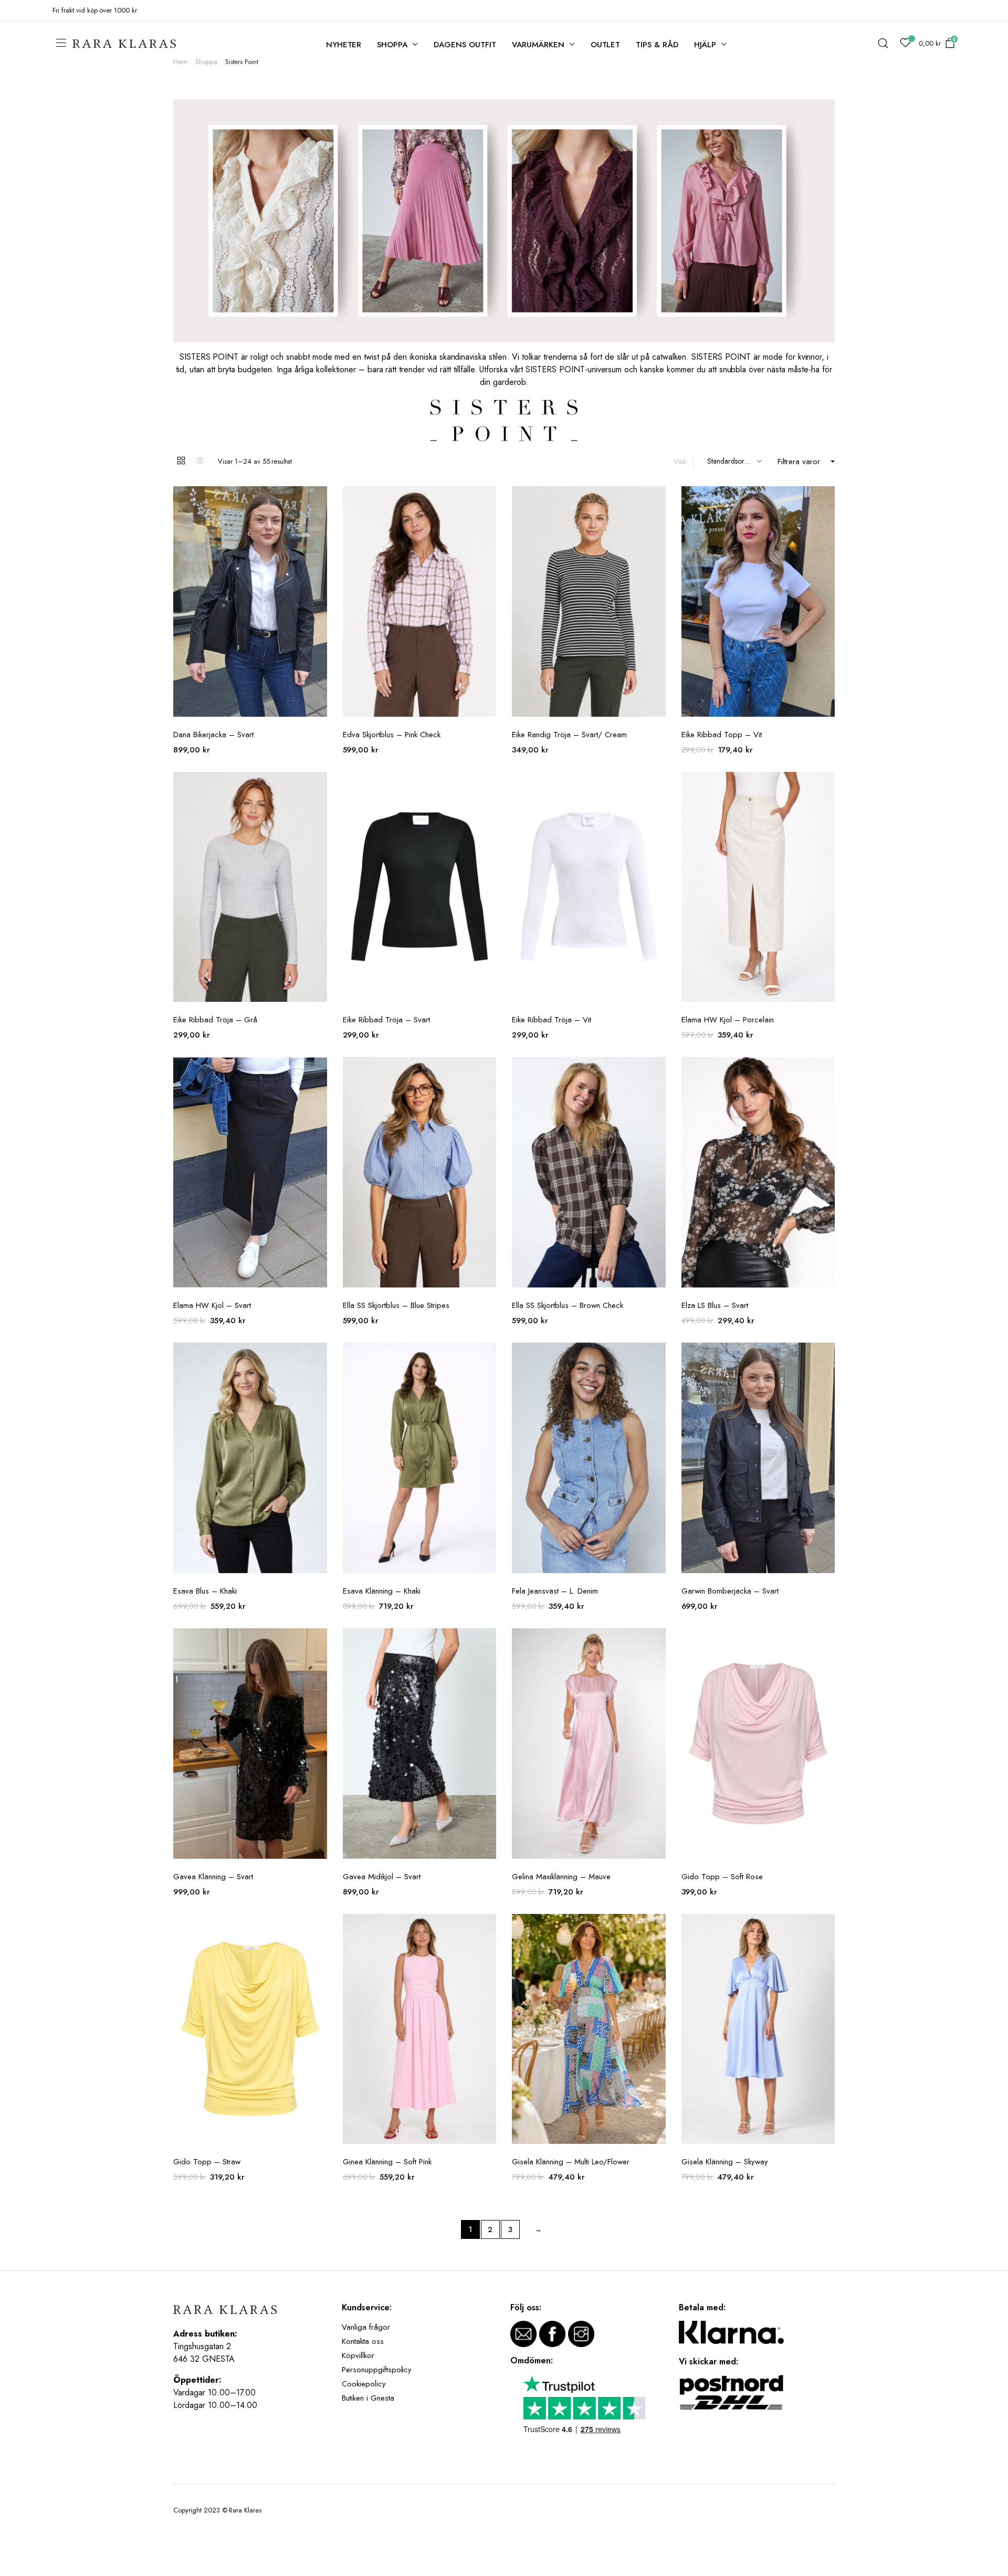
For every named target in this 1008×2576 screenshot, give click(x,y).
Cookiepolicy (364, 2384)
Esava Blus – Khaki (205, 1591)
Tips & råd (657, 45)
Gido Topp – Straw (207, 2162)
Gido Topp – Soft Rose (722, 1877)
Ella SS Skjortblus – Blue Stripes (396, 1305)
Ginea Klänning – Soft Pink (387, 2162)
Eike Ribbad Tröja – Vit (552, 1020)
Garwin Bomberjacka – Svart (730, 1591)
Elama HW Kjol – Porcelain (728, 1020)
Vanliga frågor (366, 2327)
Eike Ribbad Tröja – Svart (386, 1020)
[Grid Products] (181, 460)
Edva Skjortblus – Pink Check (392, 735)
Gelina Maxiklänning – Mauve (561, 1877)
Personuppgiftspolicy (377, 2370)
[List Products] (199, 460)
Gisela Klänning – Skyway (725, 2162)
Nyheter (344, 45)
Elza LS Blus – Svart (715, 1305)
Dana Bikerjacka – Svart (213, 735)
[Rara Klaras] (125, 44)
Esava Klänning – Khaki (382, 1591)
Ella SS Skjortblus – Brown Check (568, 1305)
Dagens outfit (465, 45)
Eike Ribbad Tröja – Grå (215, 1020)
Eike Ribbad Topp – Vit (722, 735)
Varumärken (538, 45)
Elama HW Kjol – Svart (212, 1305)
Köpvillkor (358, 2355)
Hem (180, 62)
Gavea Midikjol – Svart (382, 1877)
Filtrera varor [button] (799, 462)
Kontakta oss (363, 2341)
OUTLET (606, 45)
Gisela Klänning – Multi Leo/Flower (571, 2162)
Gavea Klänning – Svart (213, 1877)
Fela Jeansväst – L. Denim (555, 1591)
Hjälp (705, 45)
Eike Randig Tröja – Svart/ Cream (569, 735)
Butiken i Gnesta (368, 2398)
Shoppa (392, 45)
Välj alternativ (318, 500)
